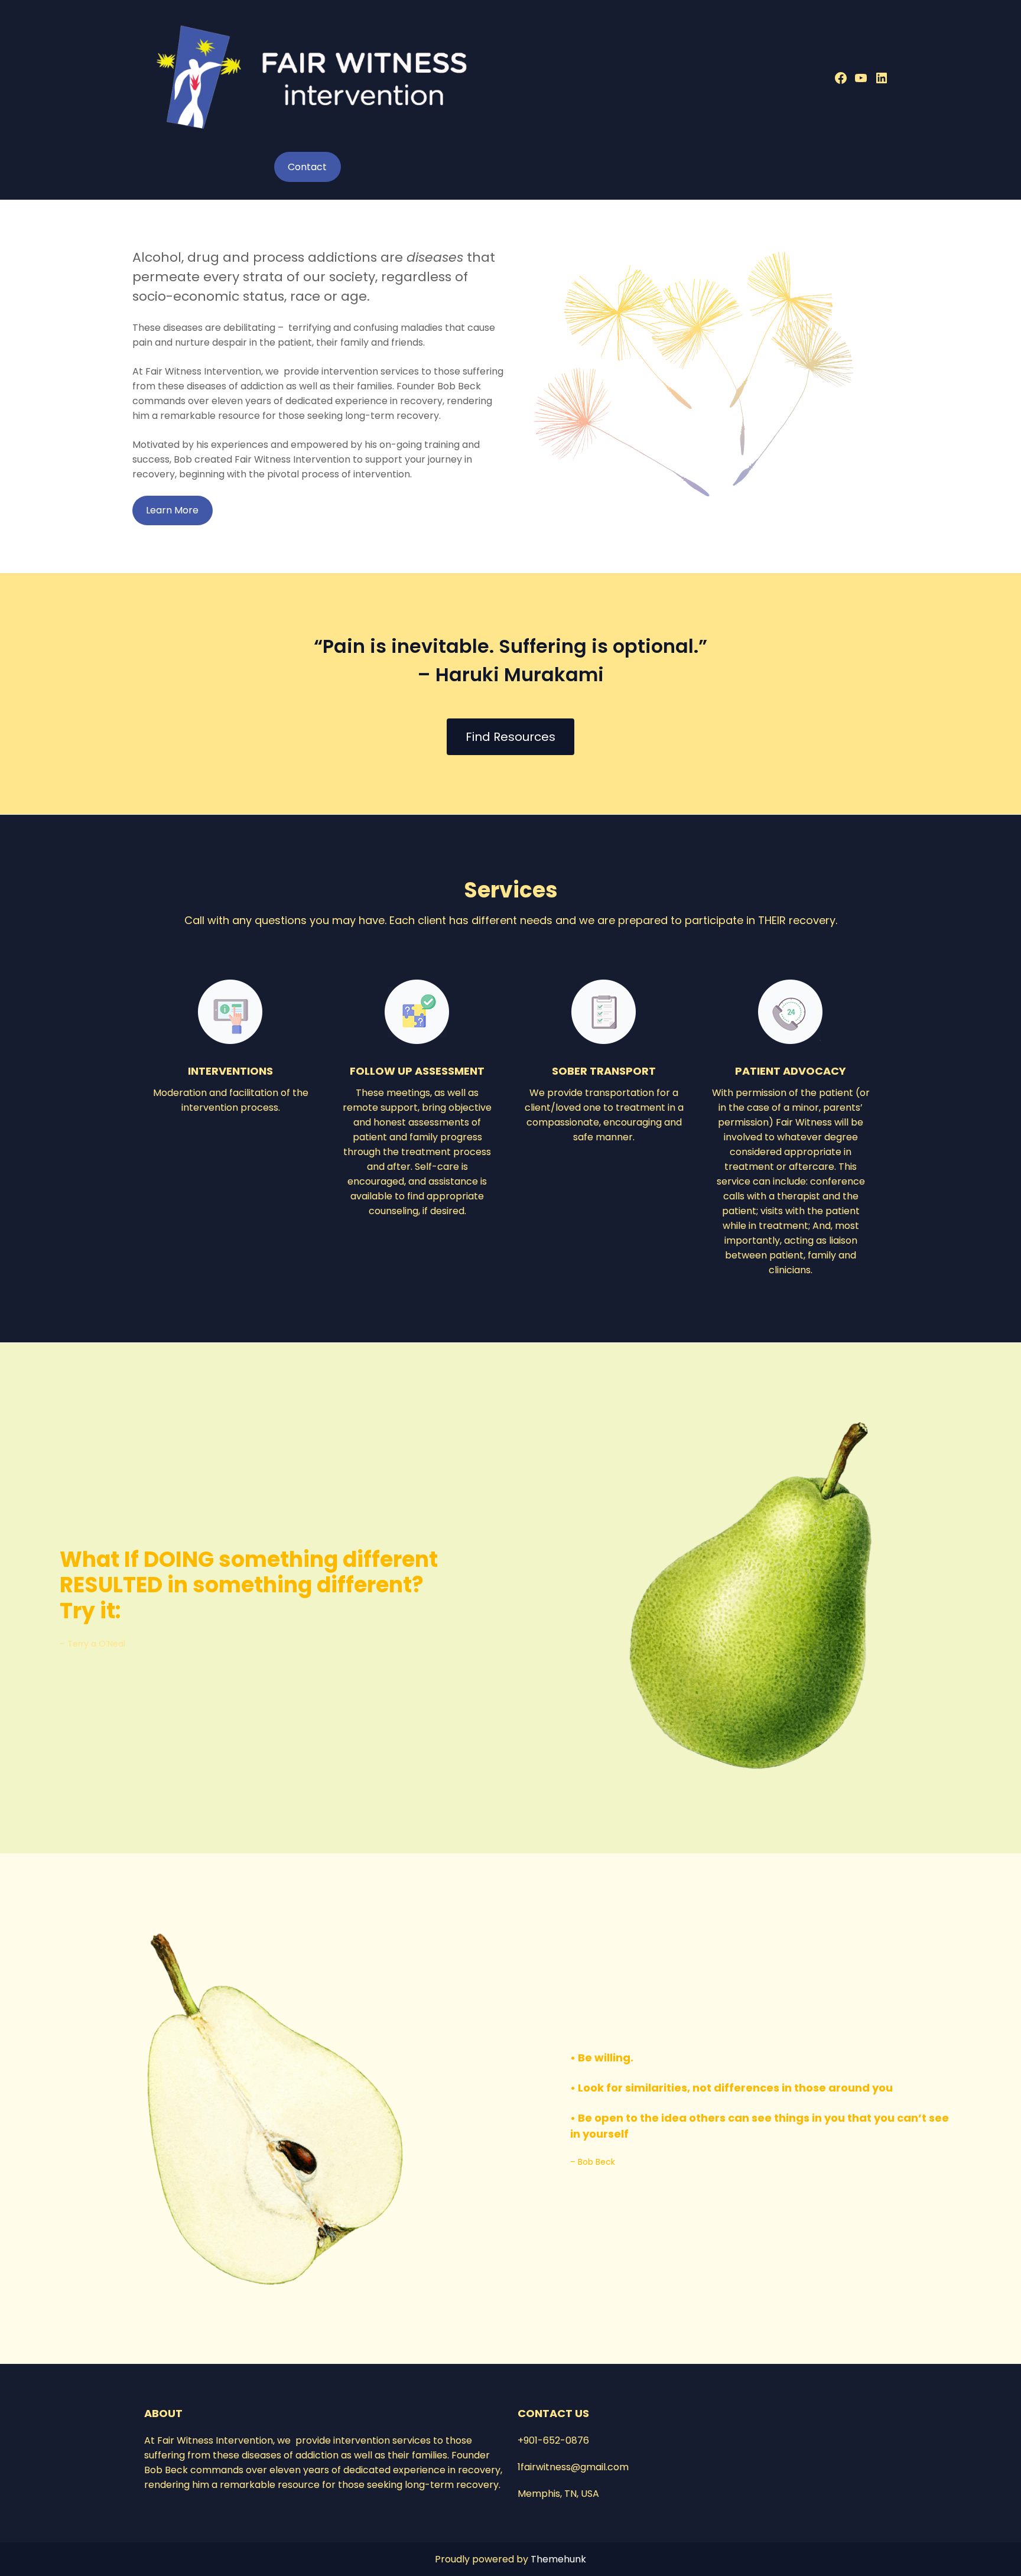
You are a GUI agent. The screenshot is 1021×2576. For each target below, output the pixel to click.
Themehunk (558, 2559)
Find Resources (510, 737)
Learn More (172, 510)
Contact (307, 167)
